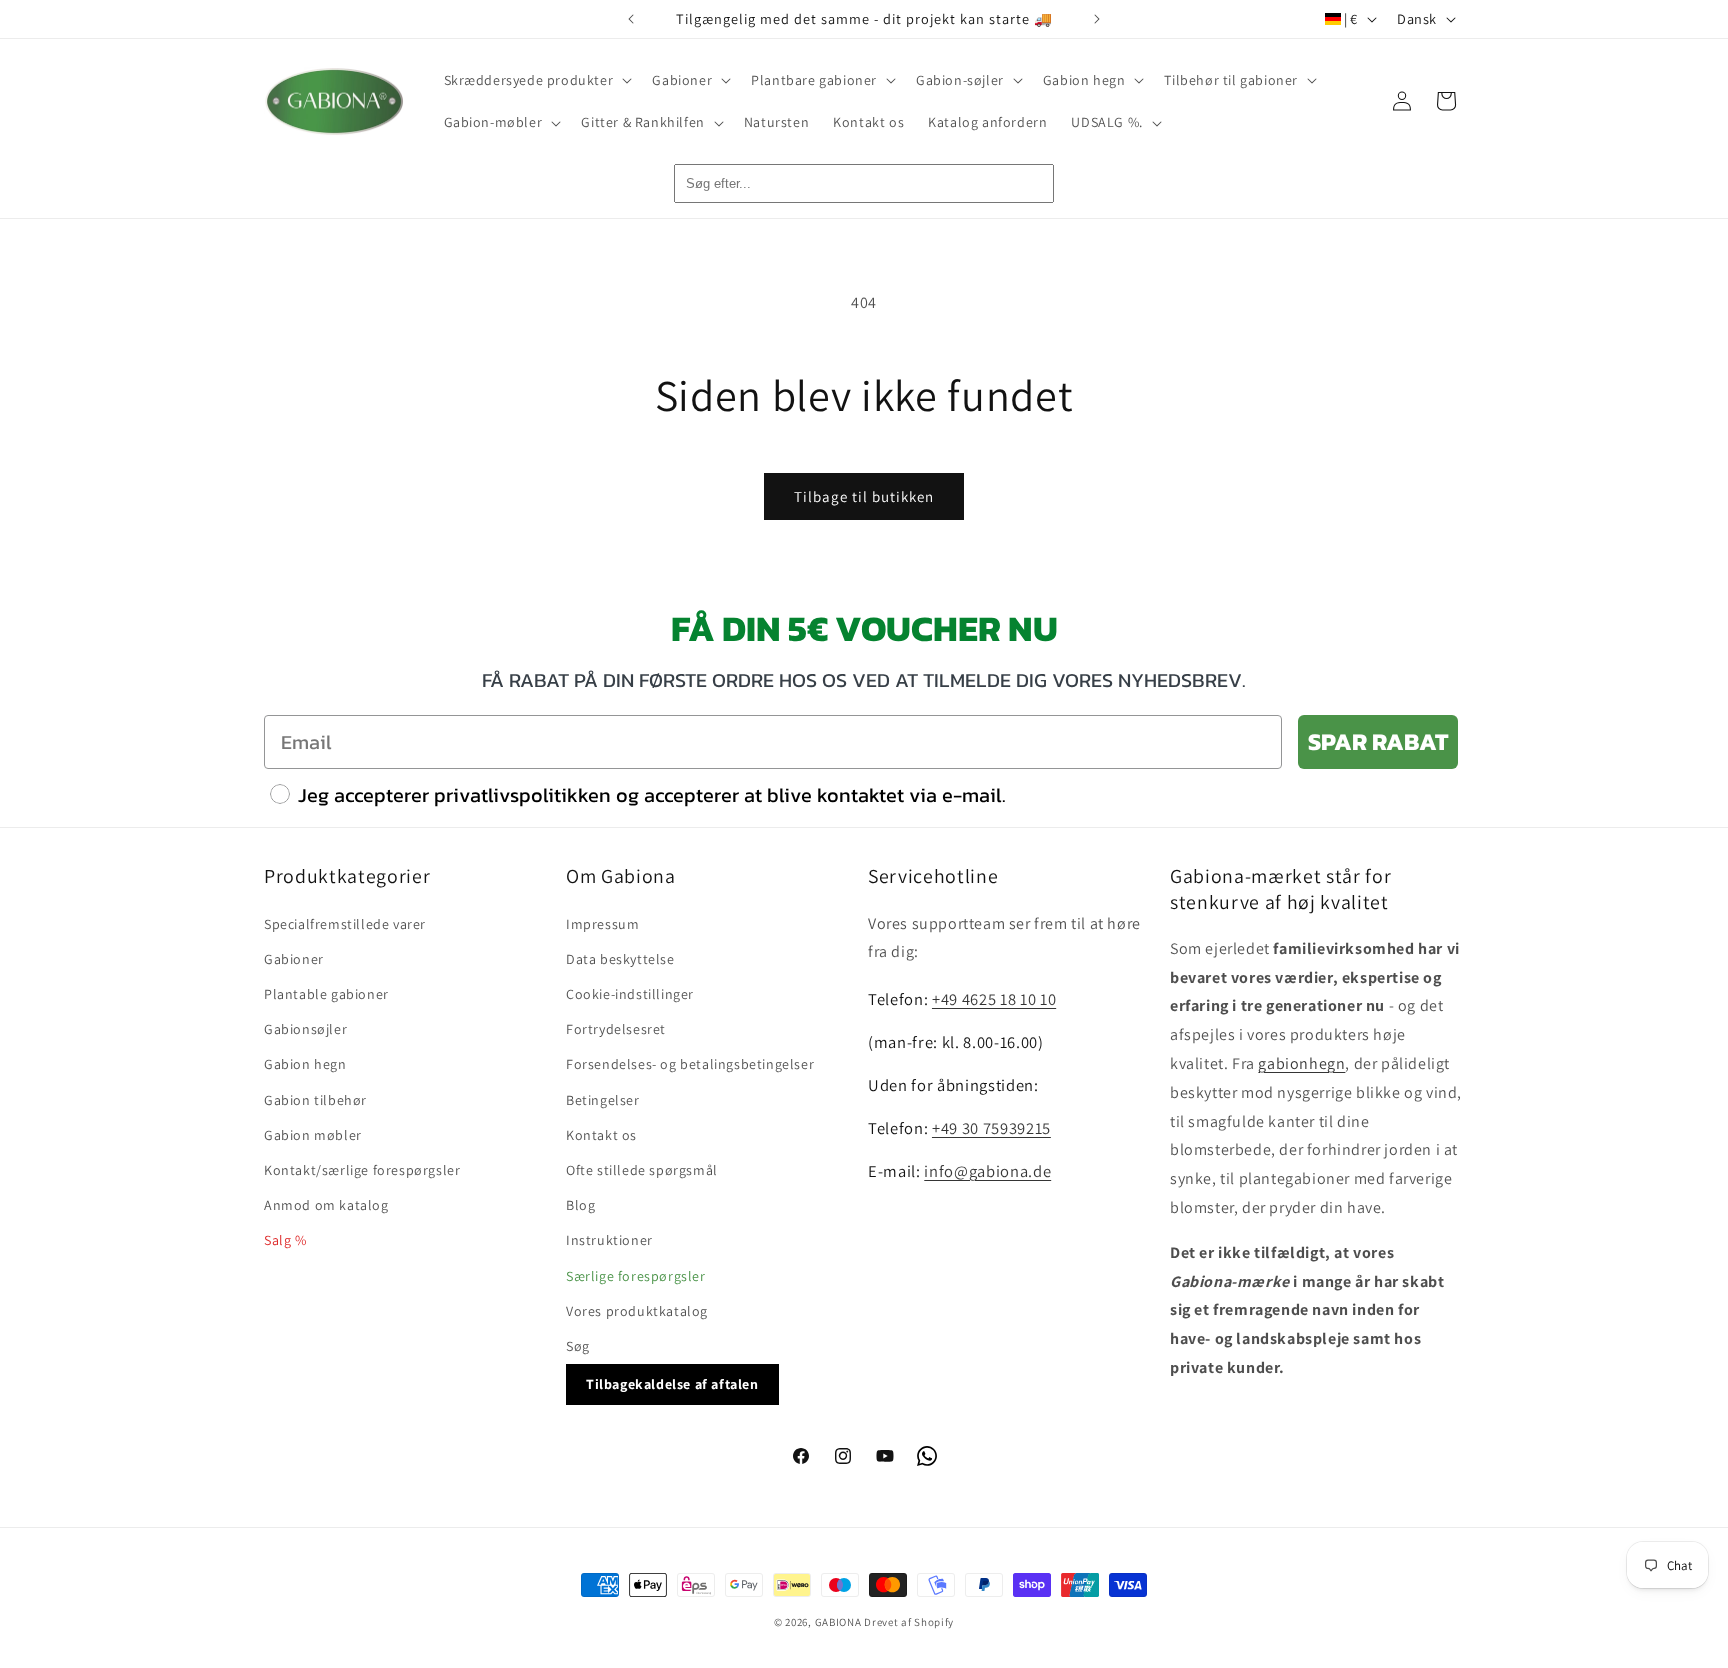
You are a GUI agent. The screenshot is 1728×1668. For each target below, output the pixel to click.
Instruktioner (609, 1240)
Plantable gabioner (326, 993)
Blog (580, 1204)
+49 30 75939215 (991, 1127)
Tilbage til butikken (864, 496)
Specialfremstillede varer (345, 923)
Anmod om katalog (326, 1204)
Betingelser (603, 1099)
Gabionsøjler (305, 1029)
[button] (536, 80)
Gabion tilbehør (315, 1099)
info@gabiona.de (987, 1170)
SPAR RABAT (1378, 741)
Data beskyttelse (620, 958)
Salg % (285, 1240)
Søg (578, 1345)
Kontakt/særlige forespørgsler (362, 1169)
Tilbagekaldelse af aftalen (672, 1383)
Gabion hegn (305, 1064)
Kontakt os (601, 1134)
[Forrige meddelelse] (631, 19)
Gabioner (294, 958)
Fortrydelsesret (616, 1029)
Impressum (602, 923)
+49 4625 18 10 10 (994, 999)
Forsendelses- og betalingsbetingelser (690, 1064)
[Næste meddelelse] (1097, 19)
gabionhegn (1301, 1062)
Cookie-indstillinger (630, 993)
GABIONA (838, 1622)
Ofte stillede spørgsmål (642, 1169)
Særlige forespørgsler (636, 1275)
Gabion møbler (313, 1134)
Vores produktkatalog (637, 1310)
